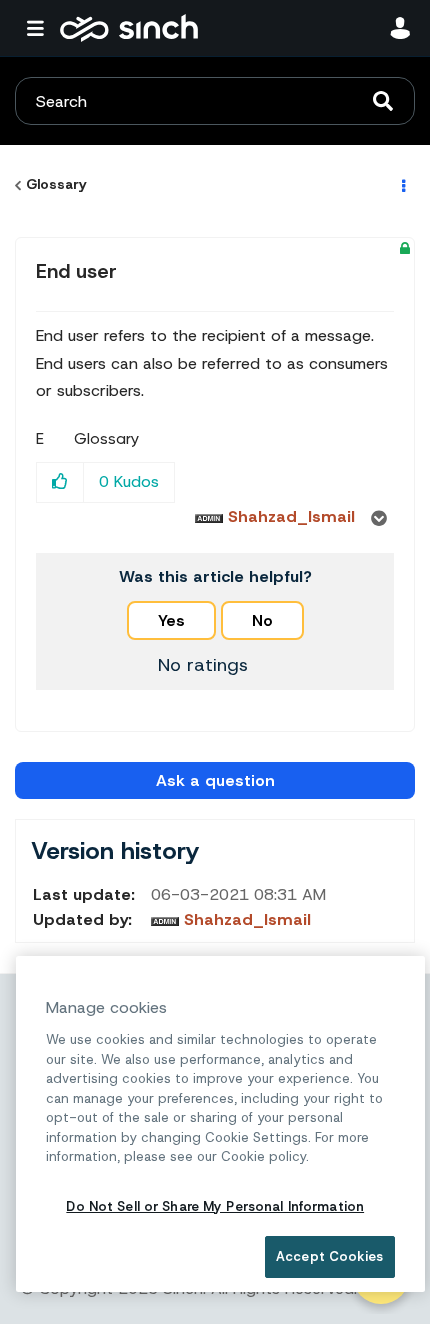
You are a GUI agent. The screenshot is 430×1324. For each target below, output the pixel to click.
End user (76, 271)
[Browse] (40, 28)
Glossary (56, 184)
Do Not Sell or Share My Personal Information (215, 1206)
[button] (60, 482)
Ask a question (215, 780)
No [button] (262, 620)
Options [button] (402, 185)
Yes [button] (171, 620)
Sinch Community (129, 28)
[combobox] (215, 101)
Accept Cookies (329, 1256)
